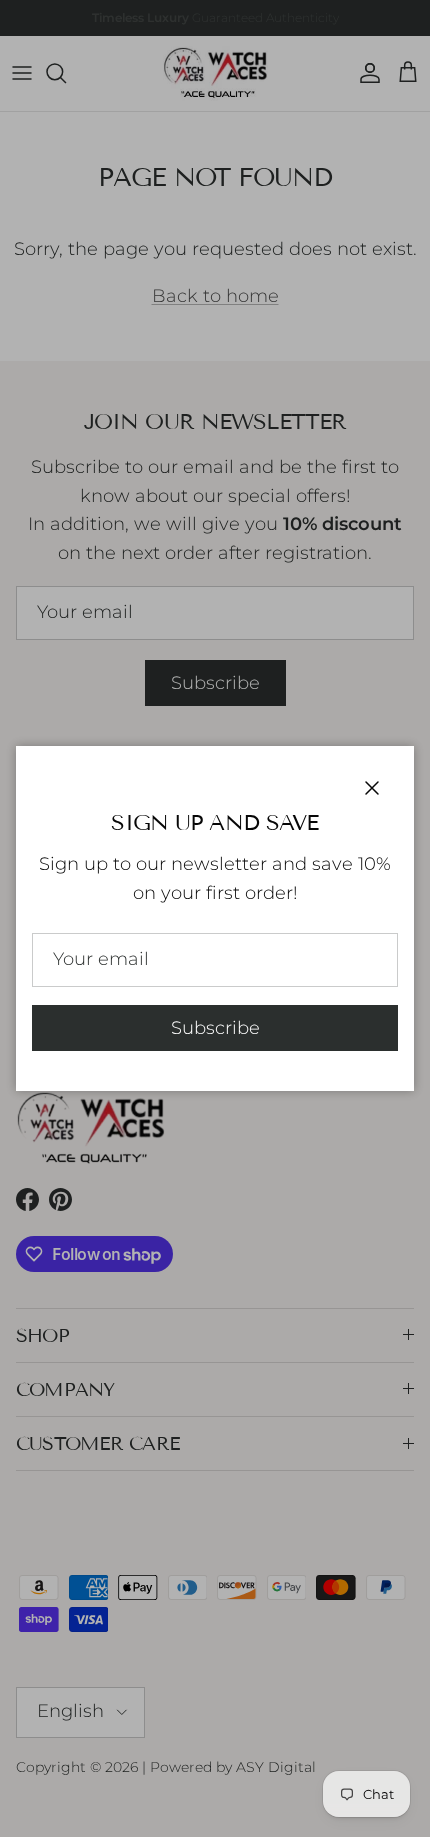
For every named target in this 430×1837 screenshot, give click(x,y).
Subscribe (215, 1028)
